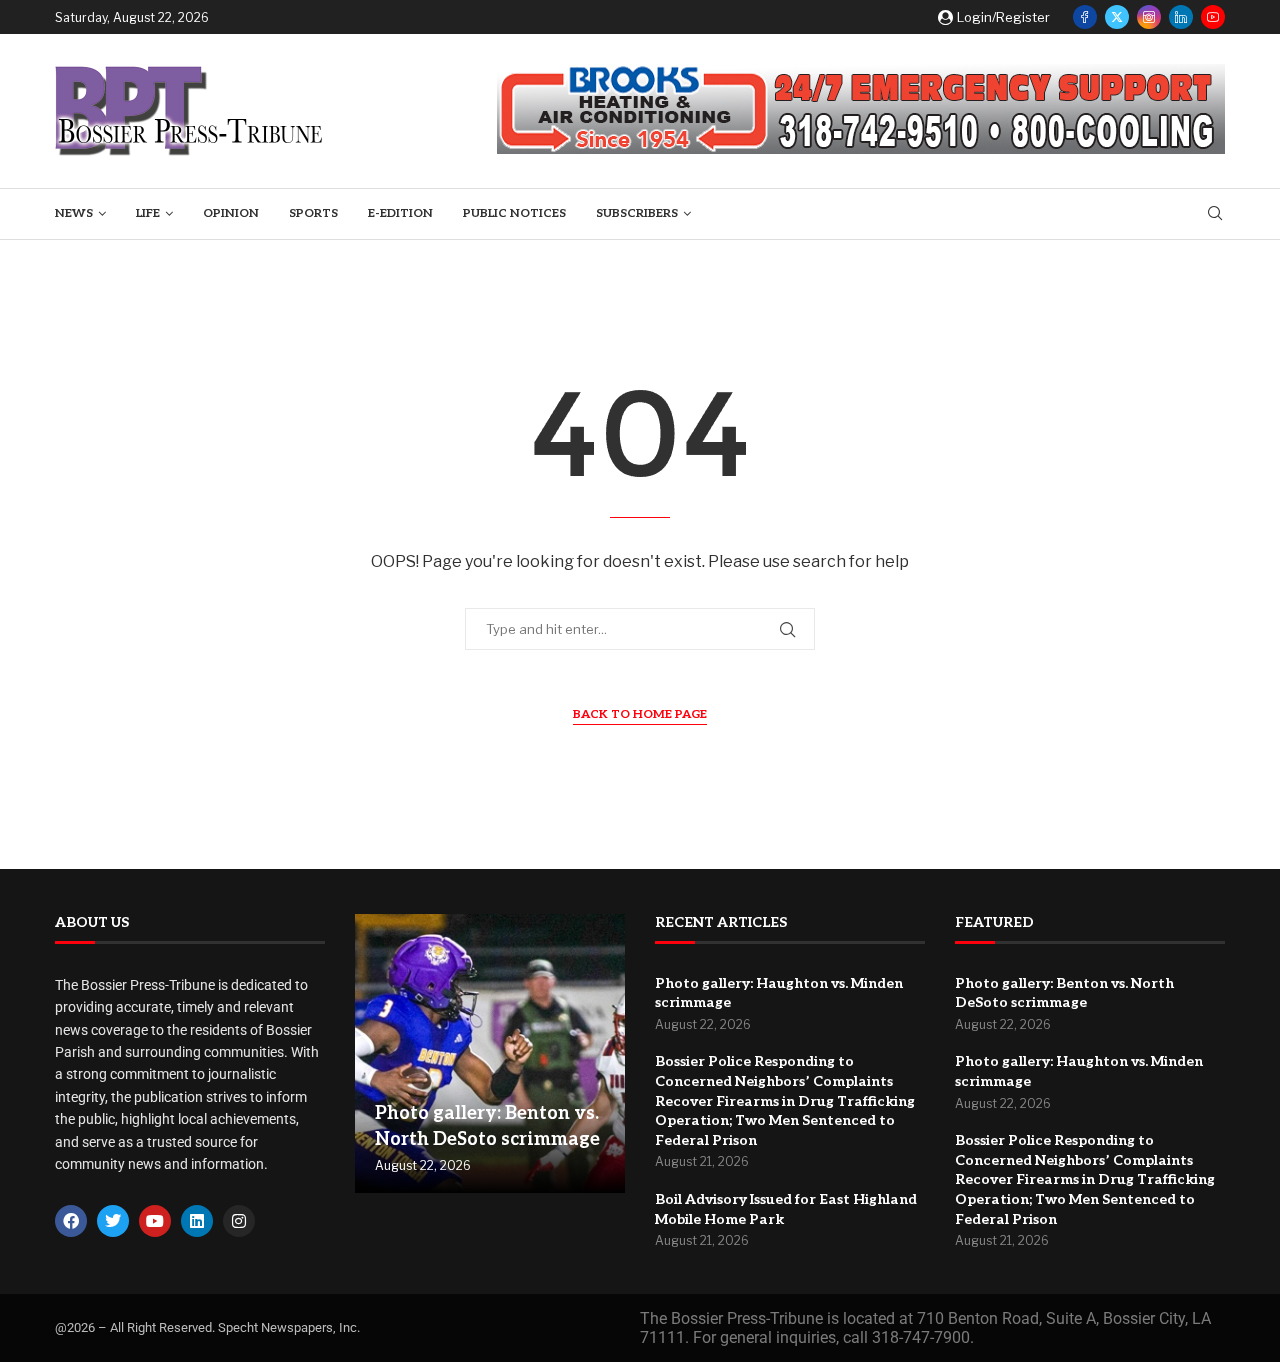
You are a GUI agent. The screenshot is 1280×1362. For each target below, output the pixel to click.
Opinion (231, 213)
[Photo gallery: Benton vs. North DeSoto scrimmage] (490, 1054)
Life (148, 213)
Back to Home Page (640, 714)
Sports (313, 213)
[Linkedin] (1181, 17)
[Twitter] (1117, 17)
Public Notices (514, 213)
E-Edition (400, 213)
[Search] (1215, 214)
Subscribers (637, 213)
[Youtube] (1213, 17)
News (74, 213)
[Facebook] (1085, 17)
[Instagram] (1149, 17)
